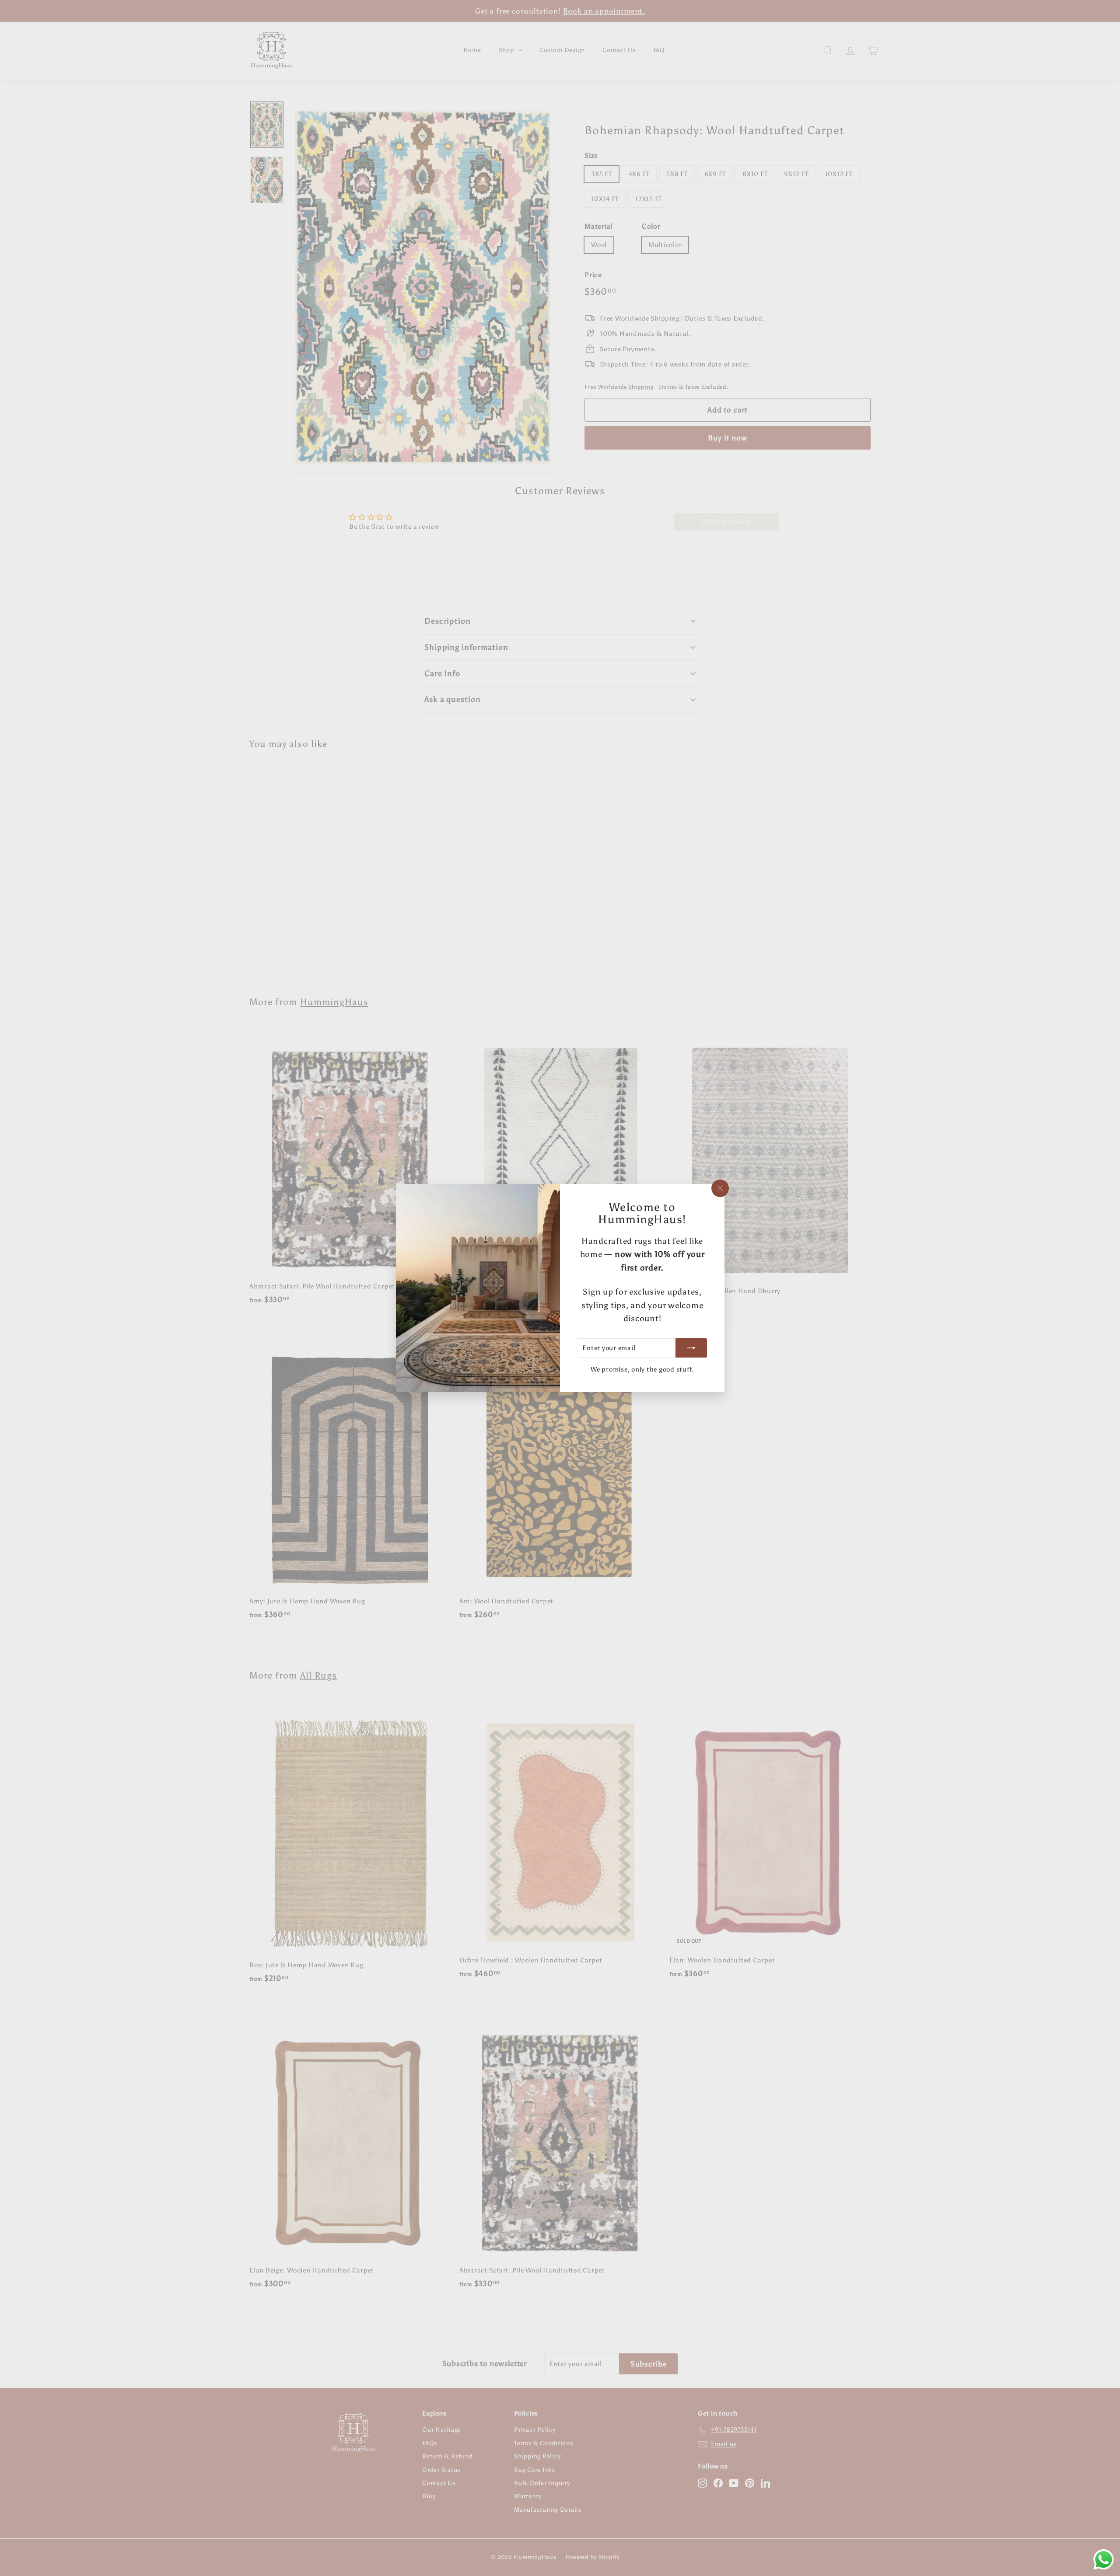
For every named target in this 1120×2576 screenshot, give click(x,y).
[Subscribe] (691, 1348)
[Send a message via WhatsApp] (1104, 2560)
